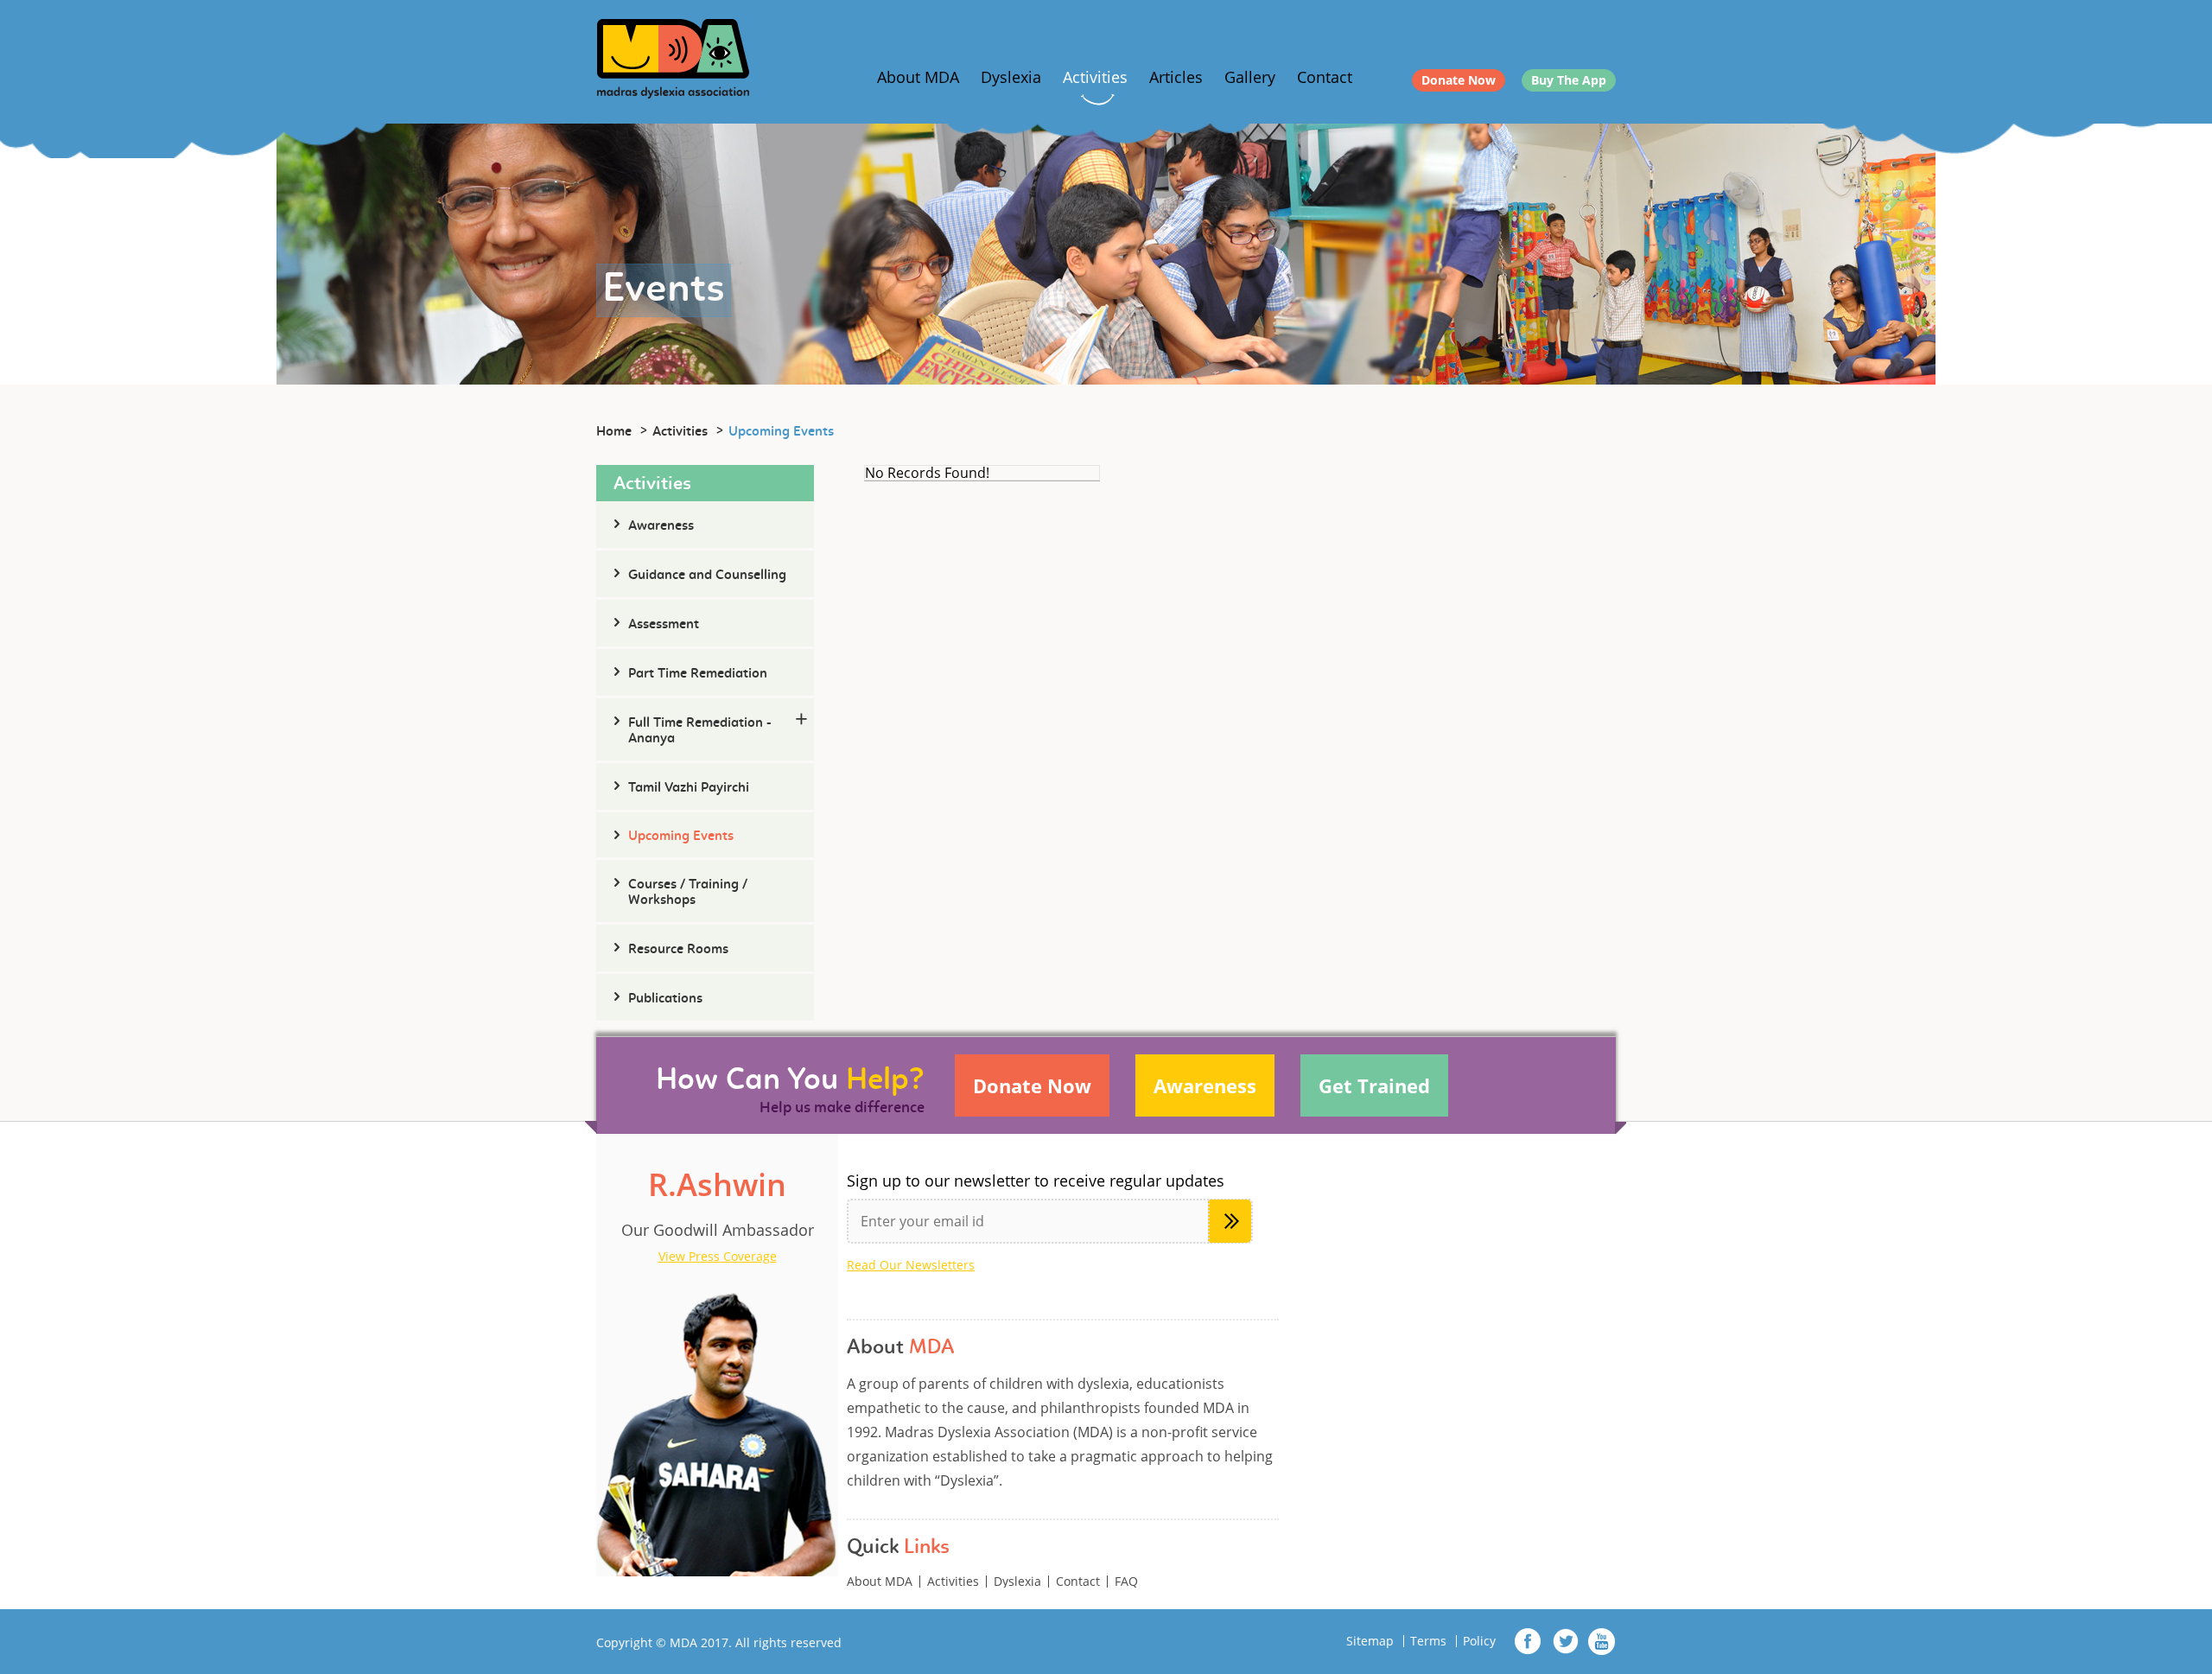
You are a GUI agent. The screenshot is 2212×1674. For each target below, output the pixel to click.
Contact (1325, 77)
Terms (1428, 1641)
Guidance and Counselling (707, 576)
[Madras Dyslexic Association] (673, 57)
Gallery (1250, 77)
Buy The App (1569, 80)
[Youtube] (1602, 1642)
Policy (1479, 1641)
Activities (1095, 77)
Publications (665, 999)
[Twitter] (1565, 1642)
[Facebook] (1529, 1642)
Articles (1176, 77)
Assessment (664, 625)
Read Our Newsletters (911, 1265)
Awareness (661, 526)
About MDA (918, 77)
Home (614, 432)
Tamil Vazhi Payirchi (689, 788)
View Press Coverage (718, 1257)
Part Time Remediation (698, 674)
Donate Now (1459, 80)
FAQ (1126, 1581)
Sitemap (1370, 1641)
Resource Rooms (678, 950)
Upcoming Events (681, 837)
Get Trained (1374, 1085)
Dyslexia (1011, 77)
